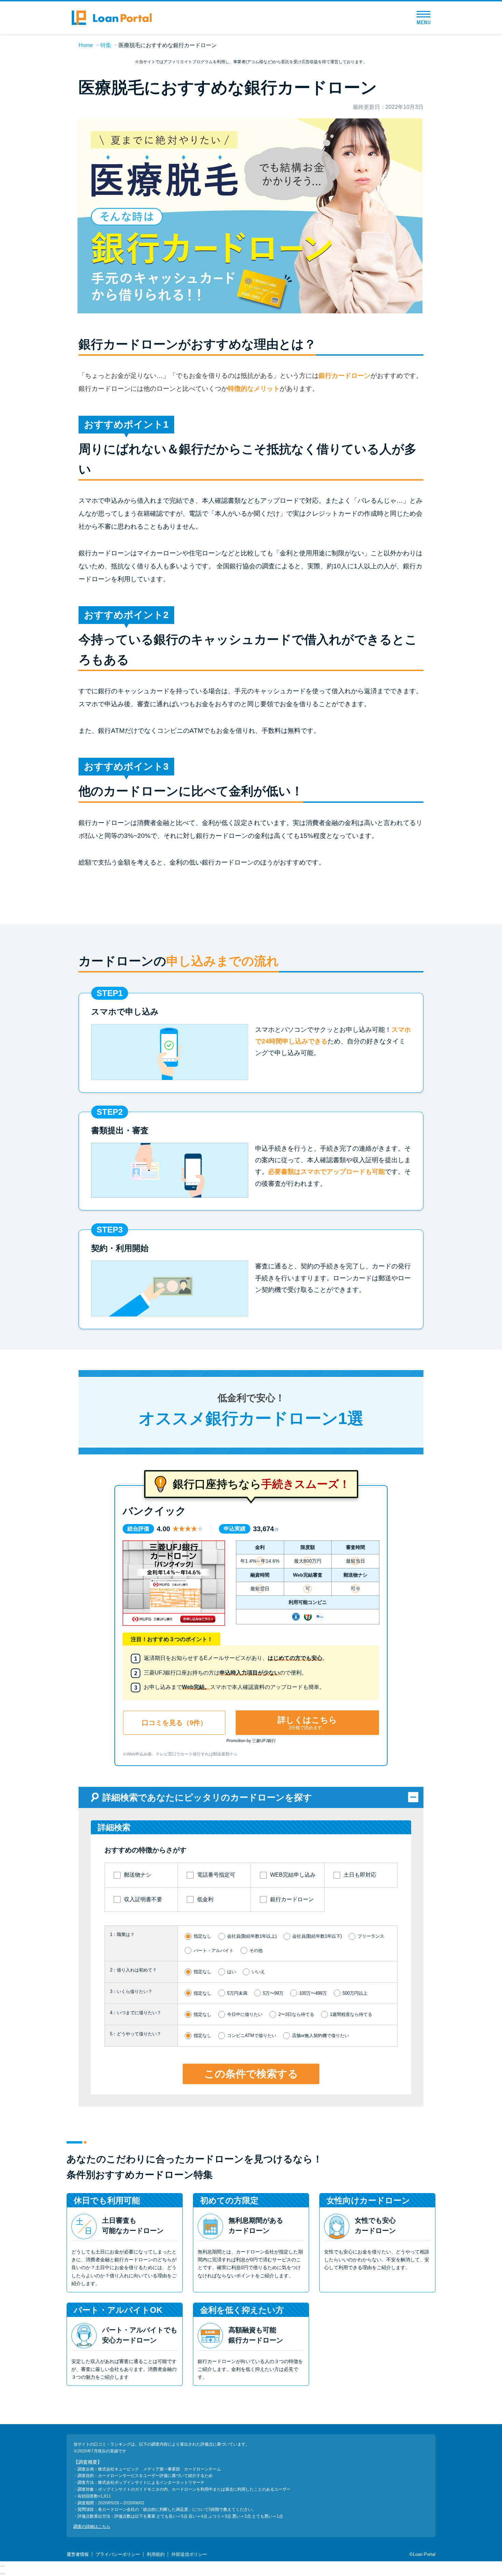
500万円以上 (355, 1993)
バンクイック (154, 1511)
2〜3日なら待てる (296, 2014)
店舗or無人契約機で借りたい (320, 2036)
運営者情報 (78, 2554)
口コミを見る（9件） (174, 1723)
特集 (106, 45)
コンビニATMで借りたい (252, 2036)
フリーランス (371, 1936)
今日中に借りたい (245, 2014)
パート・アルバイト (214, 1951)
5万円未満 (237, 1993)
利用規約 (156, 2554)
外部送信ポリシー (189, 2554)
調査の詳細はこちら (92, 2527)
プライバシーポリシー (118, 2554)
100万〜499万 (313, 1993)
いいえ (258, 1972)
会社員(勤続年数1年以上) (252, 1936)
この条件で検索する (251, 2074)
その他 (256, 1951)
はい (232, 1972)
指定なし (203, 1936)
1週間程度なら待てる (351, 2014)
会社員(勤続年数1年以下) (317, 1936)
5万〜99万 (273, 1993)
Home (86, 45)
